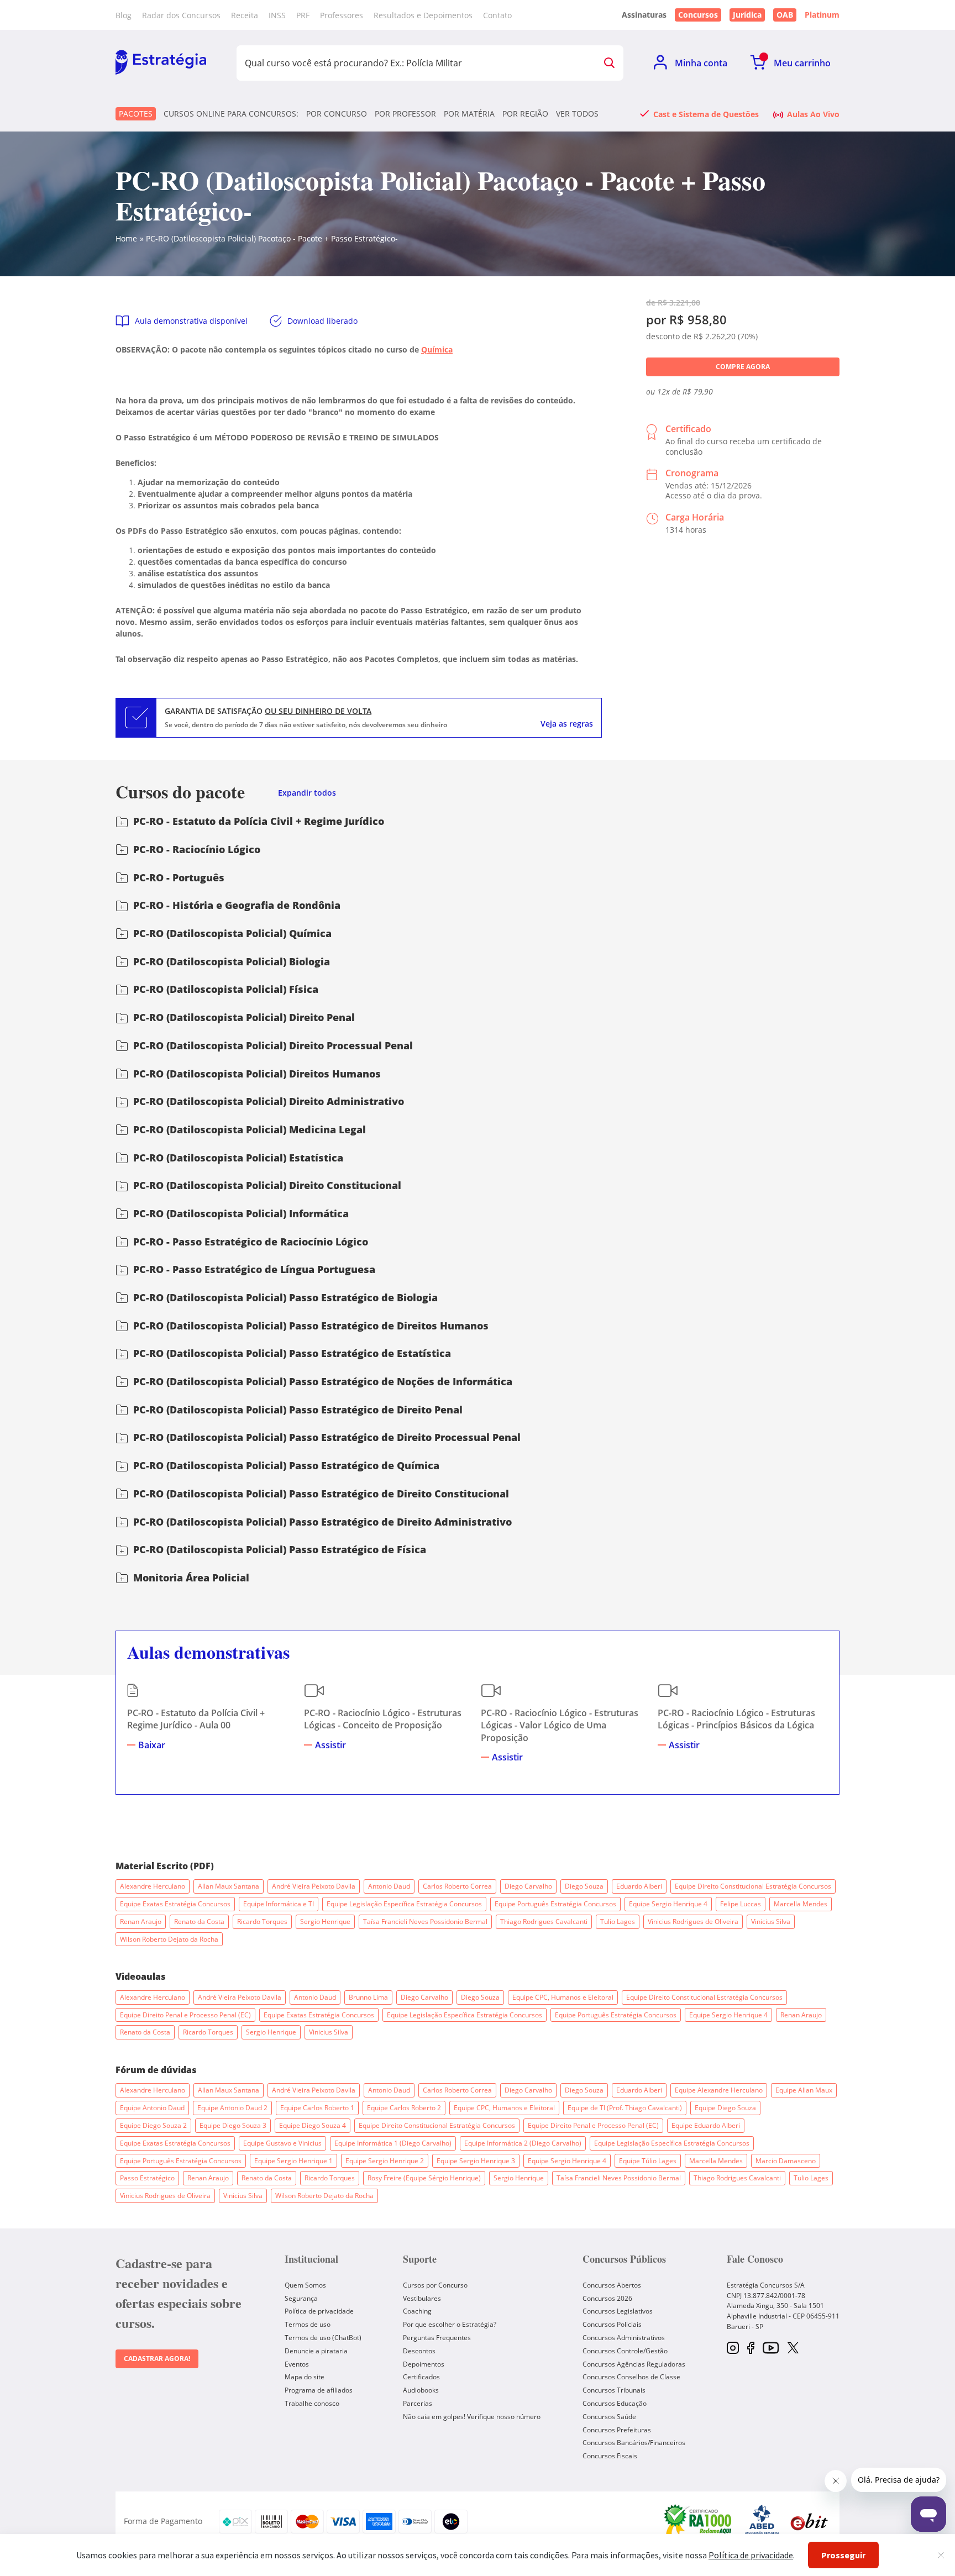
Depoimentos (424, 2364)
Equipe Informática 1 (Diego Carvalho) (393, 2143)
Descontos (419, 2351)
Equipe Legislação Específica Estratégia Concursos (404, 1904)
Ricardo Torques (262, 1922)
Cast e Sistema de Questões (706, 114)
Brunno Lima (368, 1997)
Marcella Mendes (801, 1904)
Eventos (297, 2364)
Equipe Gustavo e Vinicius (282, 2143)
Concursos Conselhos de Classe (631, 2377)
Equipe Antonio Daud (152, 2108)
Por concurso (337, 114)
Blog (124, 15)
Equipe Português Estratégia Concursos (555, 1904)
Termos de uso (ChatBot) (323, 2338)
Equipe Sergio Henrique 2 (385, 2161)
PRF (303, 15)
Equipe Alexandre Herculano (719, 2090)
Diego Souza (584, 1886)
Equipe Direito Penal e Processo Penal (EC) (185, 2015)
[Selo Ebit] (809, 2522)
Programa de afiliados (319, 2390)
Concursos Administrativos (624, 2338)
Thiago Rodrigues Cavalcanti (544, 1922)
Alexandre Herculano (153, 1886)
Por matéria (469, 114)
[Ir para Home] (161, 63)
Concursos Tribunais (614, 2390)
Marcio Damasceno (786, 2161)
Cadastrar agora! (157, 2359)
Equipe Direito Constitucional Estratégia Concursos (753, 1886)
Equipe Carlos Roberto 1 (317, 2108)
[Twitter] (793, 2349)
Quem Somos (305, 2285)
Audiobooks (421, 2390)
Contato (497, 15)
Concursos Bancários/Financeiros (634, 2443)
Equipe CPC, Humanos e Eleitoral (563, 1997)
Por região (525, 114)
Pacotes (136, 114)
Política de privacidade (319, 2311)
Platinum (822, 15)
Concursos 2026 (607, 2298)
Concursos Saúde (609, 2417)
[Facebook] (751, 2349)
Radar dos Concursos (181, 15)
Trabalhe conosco (312, 2403)
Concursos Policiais (612, 2324)
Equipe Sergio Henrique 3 (476, 2161)
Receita (245, 15)
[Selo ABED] (762, 2521)
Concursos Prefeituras (617, 2430)
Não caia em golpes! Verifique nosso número (472, 2417)
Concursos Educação (615, 2403)
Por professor (405, 114)
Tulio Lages (618, 1922)
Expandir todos (307, 793)
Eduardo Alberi (639, 1886)
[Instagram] (733, 2349)
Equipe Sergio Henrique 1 (293, 2161)
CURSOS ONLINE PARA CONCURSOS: (231, 114)
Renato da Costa (199, 1922)
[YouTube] (771, 2349)
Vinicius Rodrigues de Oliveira (693, 1922)
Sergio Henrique (325, 1922)
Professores (342, 15)
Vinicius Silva (771, 1922)
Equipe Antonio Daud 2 (232, 2108)
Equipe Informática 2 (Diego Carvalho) (523, 2143)
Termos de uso (308, 2324)
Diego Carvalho (528, 1886)
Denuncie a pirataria (316, 2351)
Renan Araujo (141, 1922)
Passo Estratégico (147, 2178)
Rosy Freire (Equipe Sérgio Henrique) (424, 2178)
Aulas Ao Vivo (813, 114)
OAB (785, 15)
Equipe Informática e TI (279, 1904)
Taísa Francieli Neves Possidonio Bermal (425, 1922)
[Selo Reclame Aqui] (699, 2521)
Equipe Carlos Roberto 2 (404, 2108)
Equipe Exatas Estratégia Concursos (175, 1904)
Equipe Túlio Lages (648, 2161)
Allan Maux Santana (229, 1886)
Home (126, 238)
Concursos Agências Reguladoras (634, 2364)
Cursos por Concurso (435, 2285)
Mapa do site (305, 2377)
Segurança (301, 2298)
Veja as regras (567, 724)
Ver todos (577, 114)
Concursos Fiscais (610, 2456)
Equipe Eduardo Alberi (706, 2125)
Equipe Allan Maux (804, 2090)
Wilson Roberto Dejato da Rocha (169, 1939)
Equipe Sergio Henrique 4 (668, 1904)
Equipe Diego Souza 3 (233, 2125)
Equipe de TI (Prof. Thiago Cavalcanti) (625, 2108)
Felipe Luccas (741, 1904)
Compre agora (743, 367)
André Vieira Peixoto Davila (314, 1886)
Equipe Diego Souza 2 (153, 2125)
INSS (277, 15)
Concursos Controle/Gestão (625, 2351)
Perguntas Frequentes (437, 2338)
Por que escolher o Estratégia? (450, 2324)
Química (437, 349)
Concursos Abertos (612, 2285)
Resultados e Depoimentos (423, 15)
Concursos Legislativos (618, 2311)
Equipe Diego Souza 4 (313, 2125)
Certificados (421, 2377)
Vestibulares (422, 2298)
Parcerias (418, 2403)
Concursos (698, 15)
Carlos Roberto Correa (457, 1886)
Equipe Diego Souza (725, 2108)
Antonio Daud (389, 1886)
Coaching (417, 2311)
